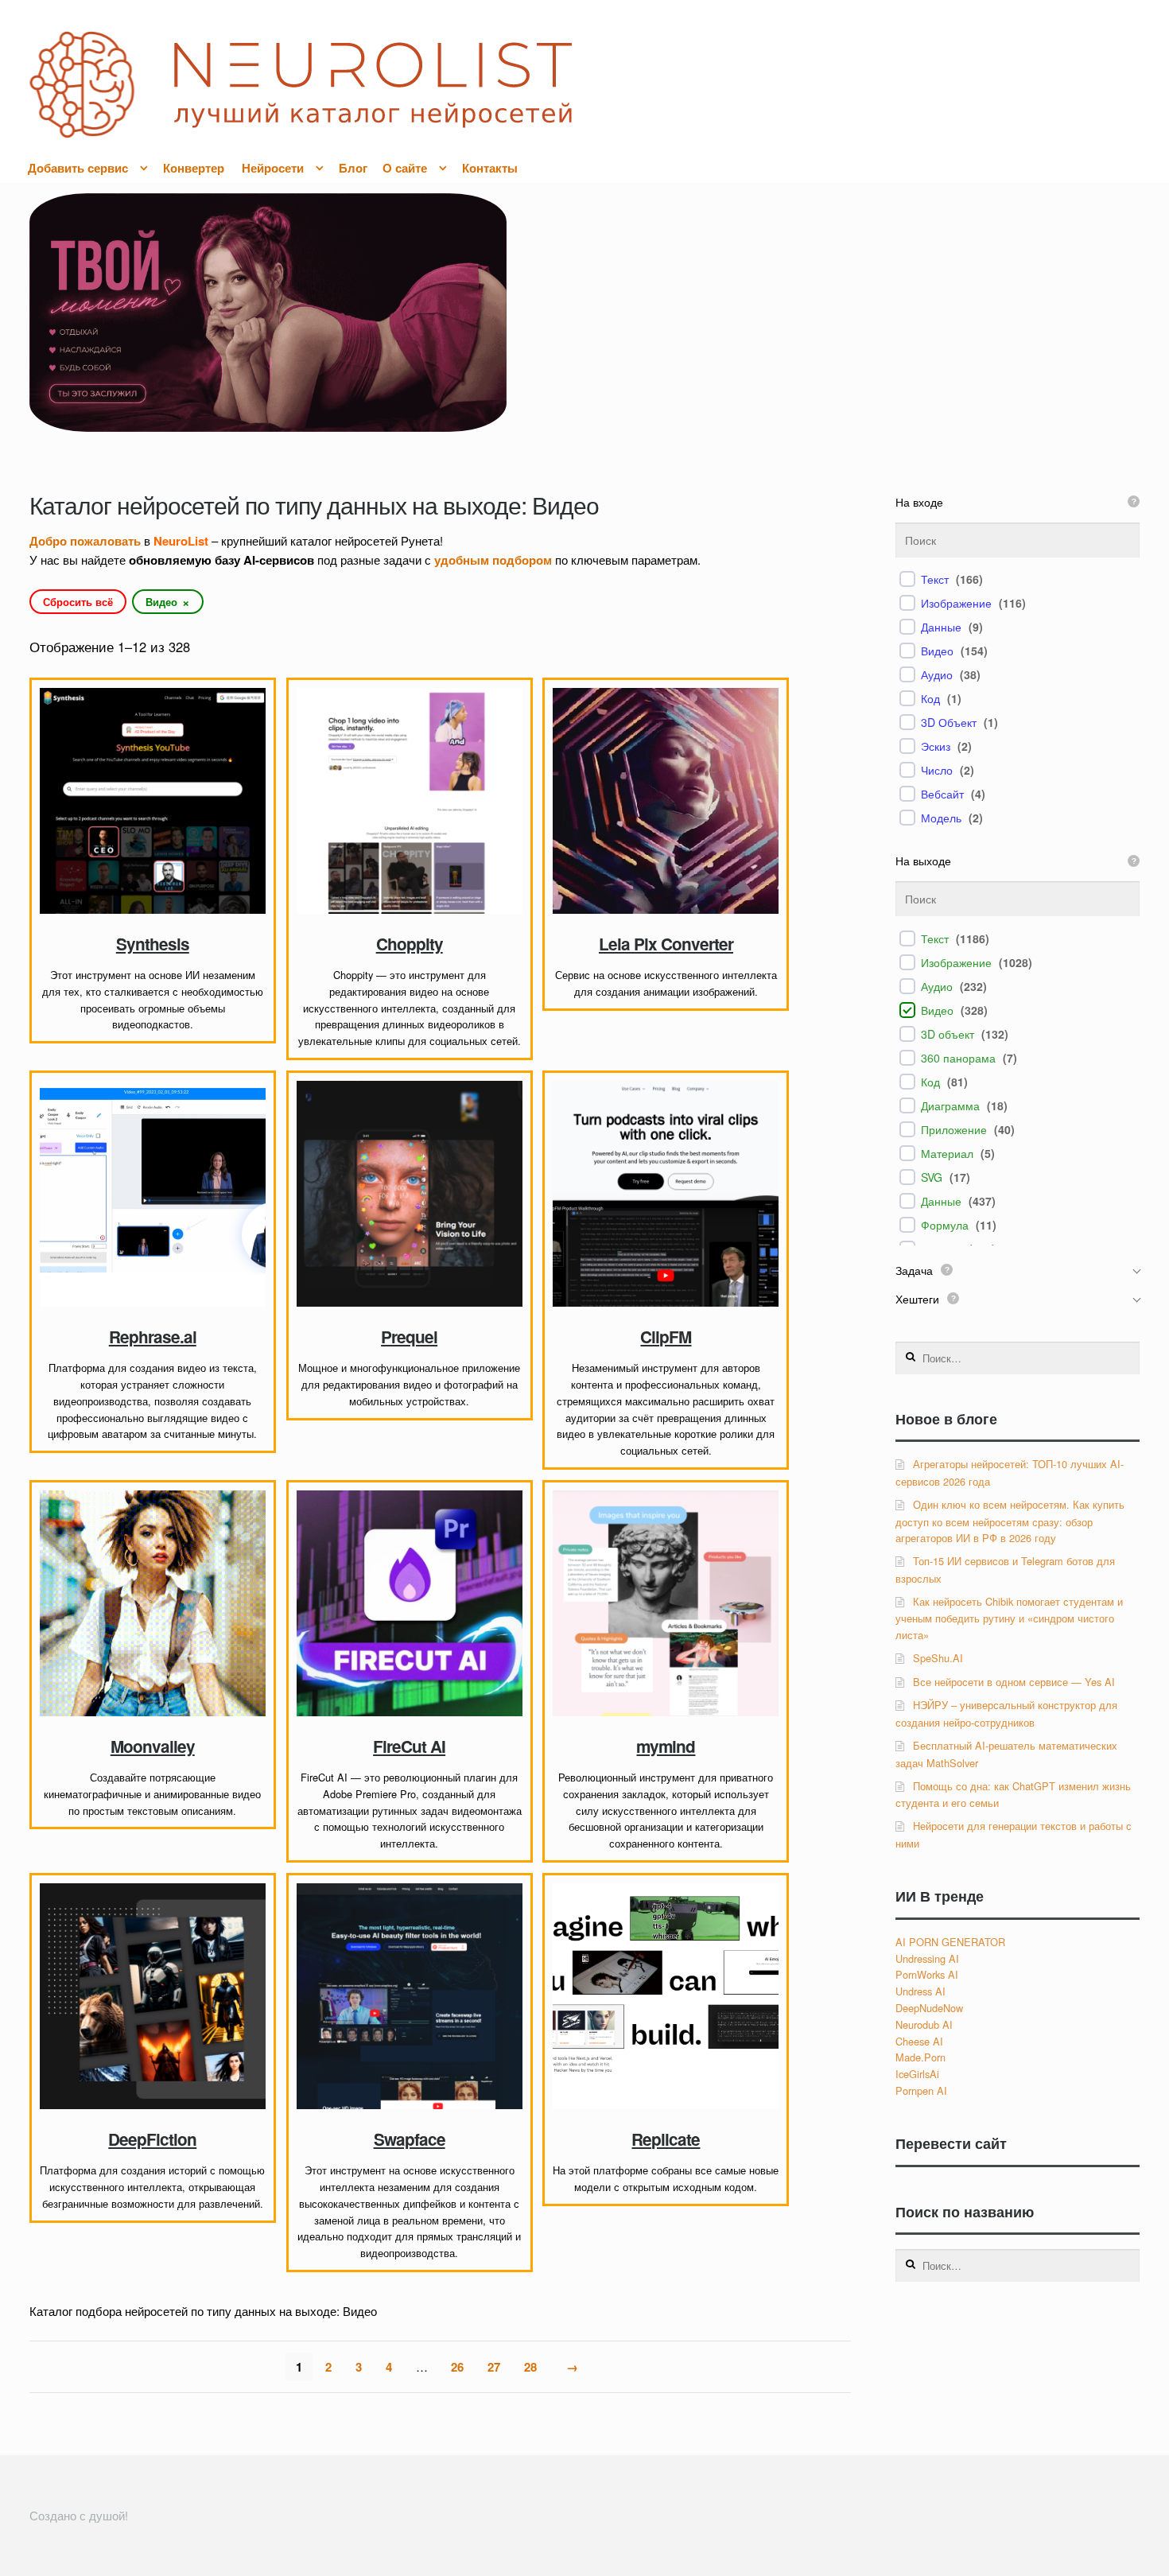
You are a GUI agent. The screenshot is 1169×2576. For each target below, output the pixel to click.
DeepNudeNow (929, 2008)
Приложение (954, 1129)
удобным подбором (493, 560)
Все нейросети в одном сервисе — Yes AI (1014, 1682)
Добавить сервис (78, 168)
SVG (932, 1177)
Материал (947, 1153)
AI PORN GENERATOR (950, 1942)
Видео (937, 651)
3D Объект (949, 722)
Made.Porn (920, 2057)
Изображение (956, 603)
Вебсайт (942, 794)
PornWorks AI (927, 1974)
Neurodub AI (924, 2024)
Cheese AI (919, 2041)
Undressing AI (927, 1958)
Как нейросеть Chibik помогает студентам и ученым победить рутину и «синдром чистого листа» (1009, 1618)
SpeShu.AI (938, 1658)
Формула (945, 1225)
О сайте (405, 168)
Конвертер (194, 168)
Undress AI (920, 1991)
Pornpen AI (921, 2090)
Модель (941, 818)
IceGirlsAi (917, 2074)
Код (930, 698)
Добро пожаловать (85, 541)
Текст (935, 579)
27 (494, 2367)
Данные (941, 627)
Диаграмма (950, 1105)
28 (530, 2367)
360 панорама (958, 1058)
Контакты (490, 168)
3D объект (948, 1034)
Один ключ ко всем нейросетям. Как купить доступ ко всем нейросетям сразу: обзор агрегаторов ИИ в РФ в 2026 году (1010, 1521)
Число (937, 770)
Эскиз (936, 746)
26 (457, 2367)
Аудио (937, 674)
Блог (353, 168)
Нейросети (273, 168)
